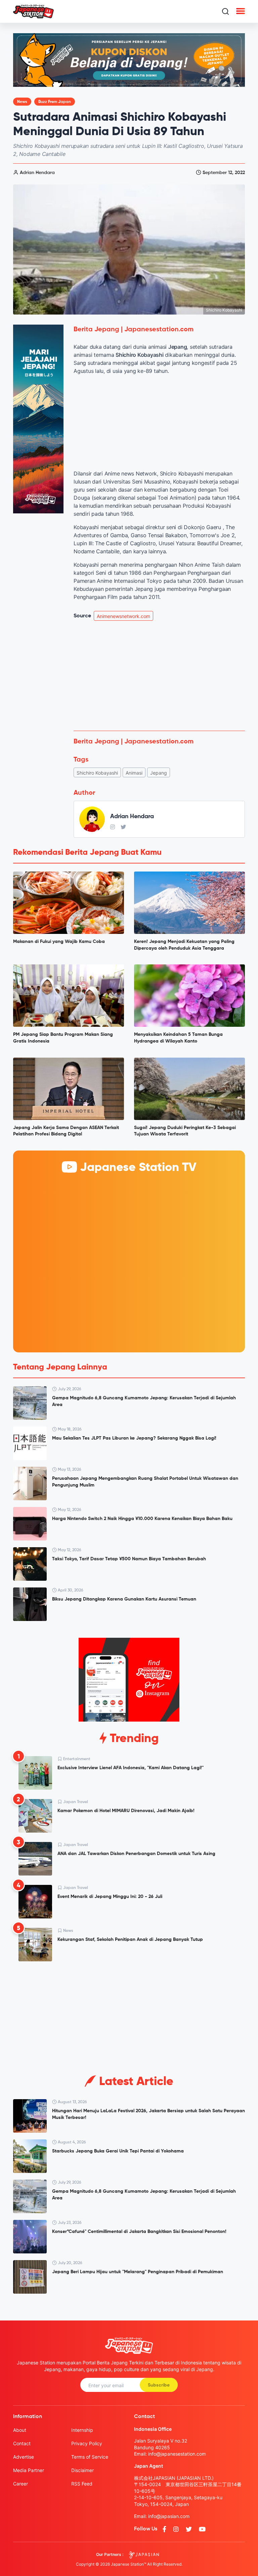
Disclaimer (82, 2470)
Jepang (159, 773)
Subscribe (159, 2385)
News (22, 102)
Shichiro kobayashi (97, 773)
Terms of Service (90, 2457)
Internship (82, 2430)
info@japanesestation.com (177, 2454)
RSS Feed (82, 2484)
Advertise (24, 2457)
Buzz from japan (55, 102)
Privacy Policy (87, 2443)
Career (20, 2484)
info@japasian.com (169, 2516)
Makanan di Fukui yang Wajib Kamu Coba (59, 942)
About (20, 2430)
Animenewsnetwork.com (123, 616)
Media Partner (29, 2470)
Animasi (134, 773)
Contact (22, 2443)
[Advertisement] (159, 676)
